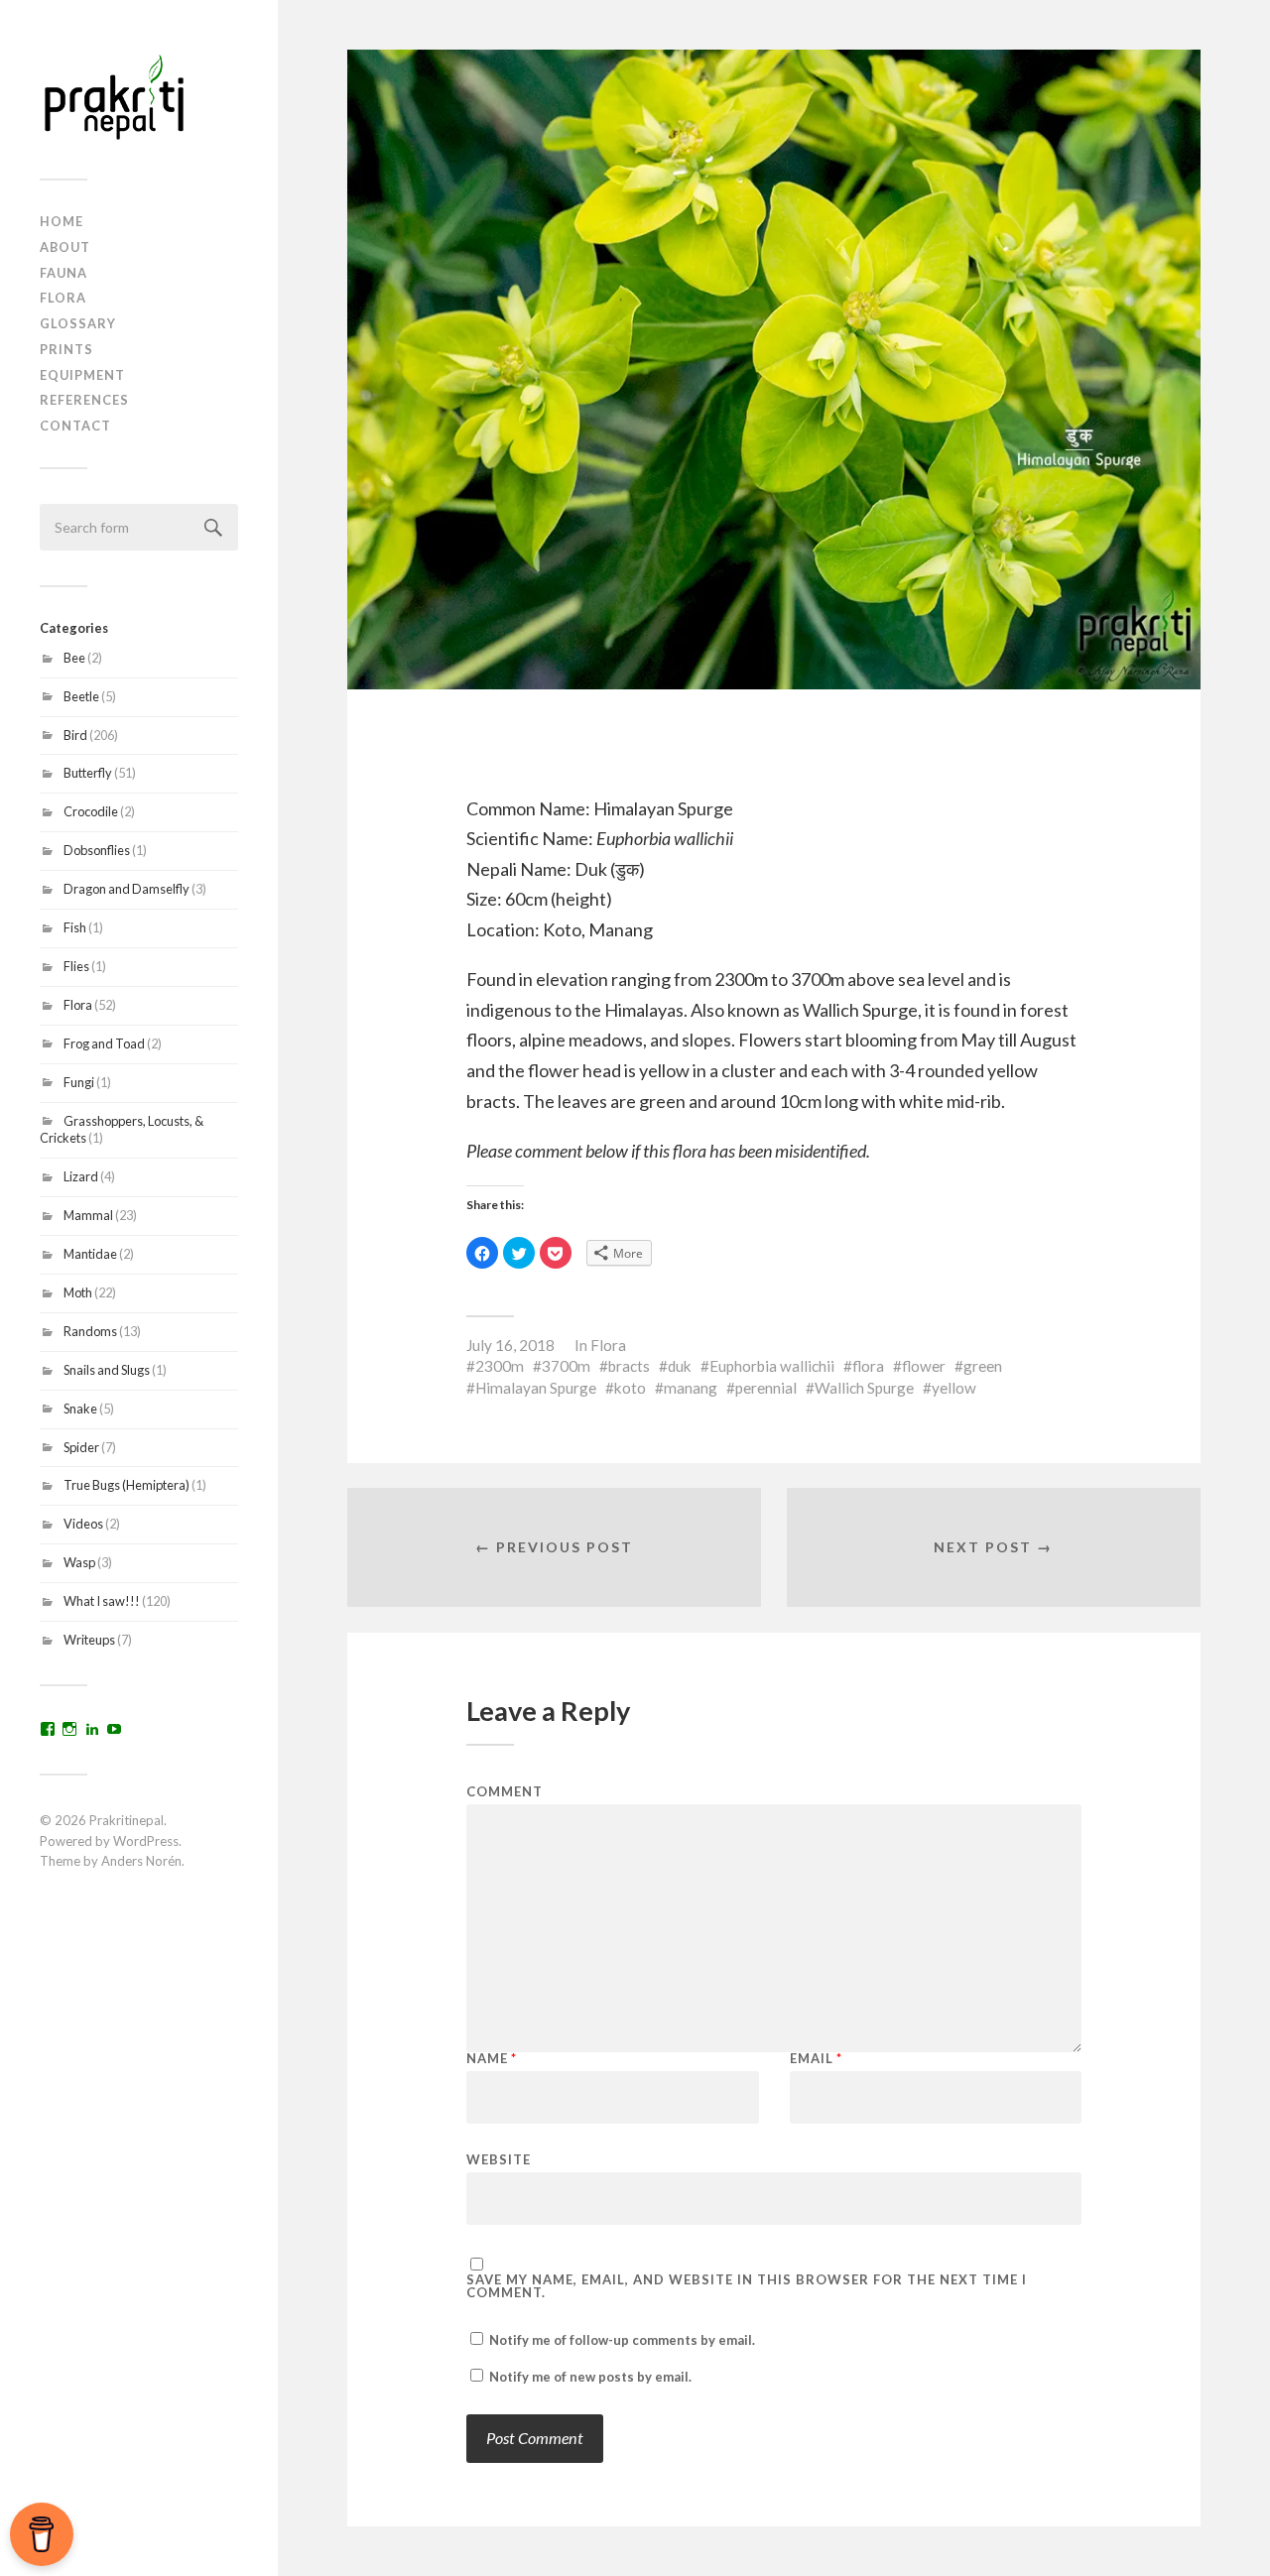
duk (680, 1366)
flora (868, 1366)
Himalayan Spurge (536, 1388)
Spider (81, 1447)
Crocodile (91, 811)
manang (691, 1388)
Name (492, 2059)
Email (816, 2059)
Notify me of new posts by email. (590, 2377)
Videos (83, 1524)
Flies (76, 966)
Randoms (90, 1331)
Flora (63, 298)
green (983, 1366)
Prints (66, 349)
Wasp (79, 1562)
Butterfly (88, 773)
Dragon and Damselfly (127, 889)
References (84, 400)
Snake (80, 1409)
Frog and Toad (104, 1043)
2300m (500, 1366)
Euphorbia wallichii (772, 1366)
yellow (954, 1388)
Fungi (79, 1082)
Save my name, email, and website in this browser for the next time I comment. (747, 2286)
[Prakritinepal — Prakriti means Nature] (139, 97)
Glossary (78, 323)
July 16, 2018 (510, 1345)
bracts (629, 1366)
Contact (75, 426)
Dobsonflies (97, 850)
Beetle (81, 696)
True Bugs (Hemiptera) (127, 1485)
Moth (78, 1292)
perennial (766, 1388)
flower (924, 1366)
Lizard (81, 1176)
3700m (566, 1366)
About (65, 247)
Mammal (88, 1215)
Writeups (89, 1640)
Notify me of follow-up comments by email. (622, 2340)
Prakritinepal (127, 1820)
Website (499, 2159)
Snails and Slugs (107, 1370)
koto (630, 1388)
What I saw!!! (102, 1601)
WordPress (146, 1841)
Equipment (82, 375)
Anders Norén (141, 1861)
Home (62, 221)
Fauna (63, 273)
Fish (75, 927)
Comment (505, 1792)
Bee (74, 658)
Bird (75, 735)
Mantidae (90, 1254)
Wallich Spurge (864, 1388)
